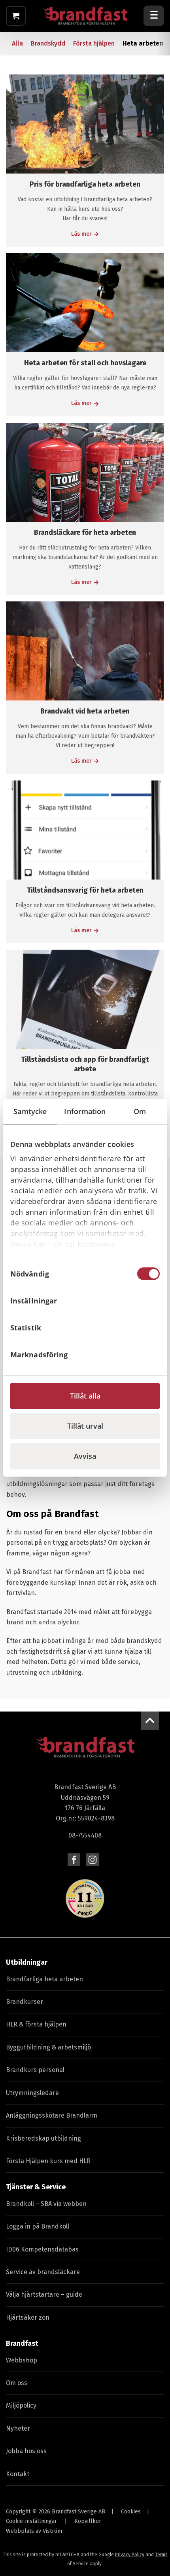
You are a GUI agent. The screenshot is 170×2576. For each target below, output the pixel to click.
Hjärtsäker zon (28, 2317)
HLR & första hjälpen (36, 2024)
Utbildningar (27, 1962)
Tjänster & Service (36, 2187)
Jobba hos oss (26, 2451)
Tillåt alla (85, 1396)
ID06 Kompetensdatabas (42, 2249)
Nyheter (18, 2428)
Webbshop (22, 2360)
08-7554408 (85, 1835)
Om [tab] (140, 1111)
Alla (17, 43)
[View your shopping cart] (16, 16)
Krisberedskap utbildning (43, 2138)
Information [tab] (85, 1111)
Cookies (131, 2512)
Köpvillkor (88, 2521)
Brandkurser (25, 2002)
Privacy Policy (130, 2555)
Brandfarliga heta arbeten (44, 1979)
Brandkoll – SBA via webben (46, 2204)
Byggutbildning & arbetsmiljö (48, 2047)
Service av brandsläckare (43, 2272)
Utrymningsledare (32, 2093)
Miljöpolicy (21, 2405)
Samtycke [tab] (30, 1111)
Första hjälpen (94, 43)
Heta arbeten (143, 43)
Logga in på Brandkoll (38, 2226)
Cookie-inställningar (31, 2521)
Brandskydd (48, 43)
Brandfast (22, 2343)
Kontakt (18, 2474)
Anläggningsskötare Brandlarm (52, 2115)
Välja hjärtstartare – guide (44, 2295)
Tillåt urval (85, 1426)
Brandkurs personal (35, 2070)
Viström (52, 2531)
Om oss (17, 2383)
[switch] (148, 1301)
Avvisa (85, 1456)
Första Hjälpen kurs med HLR (48, 2161)
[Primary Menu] (154, 16)
